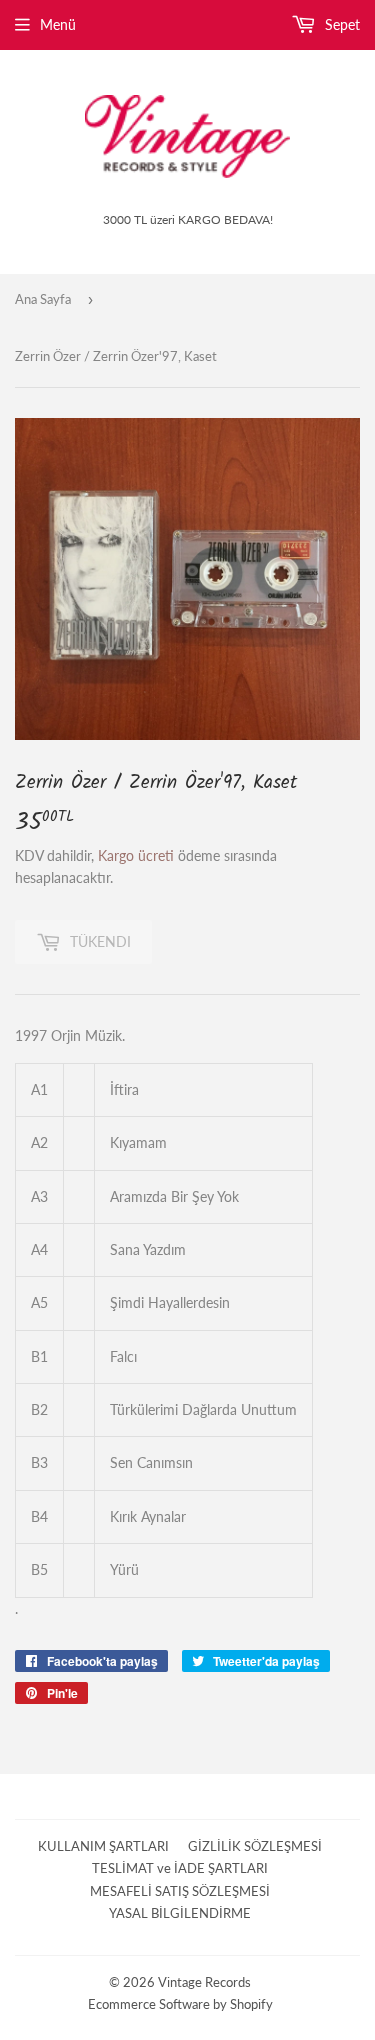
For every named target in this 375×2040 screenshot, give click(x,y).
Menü (58, 24)
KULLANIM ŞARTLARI (103, 1846)
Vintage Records (204, 1982)
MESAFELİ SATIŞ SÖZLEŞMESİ (180, 1891)
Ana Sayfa (43, 299)
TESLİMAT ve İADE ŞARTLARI (180, 1868)
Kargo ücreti (136, 855)
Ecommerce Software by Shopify (180, 2004)
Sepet (340, 24)
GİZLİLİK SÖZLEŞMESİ (255, 1846)
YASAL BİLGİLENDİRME (180, 1913)
